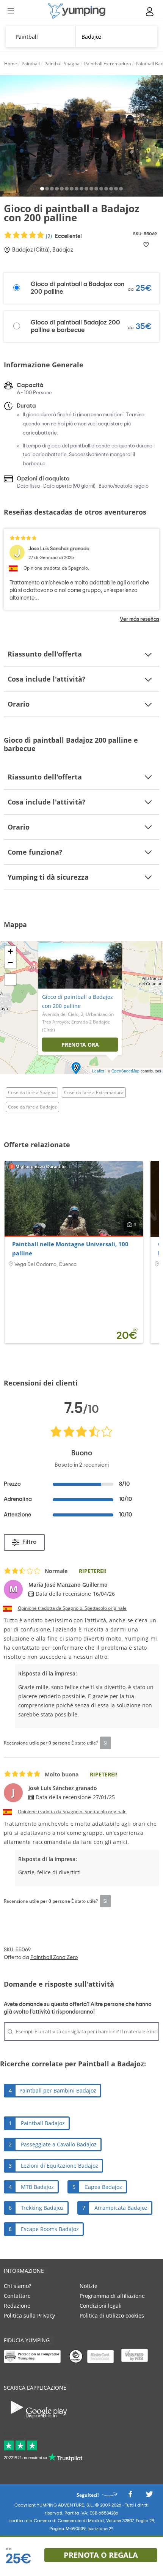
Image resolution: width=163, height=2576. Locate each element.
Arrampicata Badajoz (121, 2208)
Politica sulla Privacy (29, 2315)
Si (105, 1743)
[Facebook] (130, 2496)
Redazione (17, 2306)
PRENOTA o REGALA (101, 2555)
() (63, 236)
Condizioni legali (101, 2306)
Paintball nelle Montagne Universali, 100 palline (70, 1249)
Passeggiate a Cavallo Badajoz (59, 2144)
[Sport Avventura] (77, 11)
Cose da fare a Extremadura (94, 1092)
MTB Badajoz (37, 2187)
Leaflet (98, 1071)
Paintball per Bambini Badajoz (58, 2090)
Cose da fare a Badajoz (32, 1107)
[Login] (150, 12)
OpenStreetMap (125, 1071)
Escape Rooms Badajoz (50, 2229)
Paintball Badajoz (43, 2123)
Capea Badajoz (103, 2187)
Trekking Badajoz (42, 2208)
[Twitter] (149, 2496)
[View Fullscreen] (10, 979)
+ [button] (10, 951)
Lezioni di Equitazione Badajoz (60, 2166)
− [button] (10, 963)
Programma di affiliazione (112, 2296)
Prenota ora (80, 1045)
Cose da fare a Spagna (32, 1092)
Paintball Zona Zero (54, 1957)
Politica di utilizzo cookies (112, 2315)
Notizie (89, 2286)
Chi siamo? (17, 2286)
